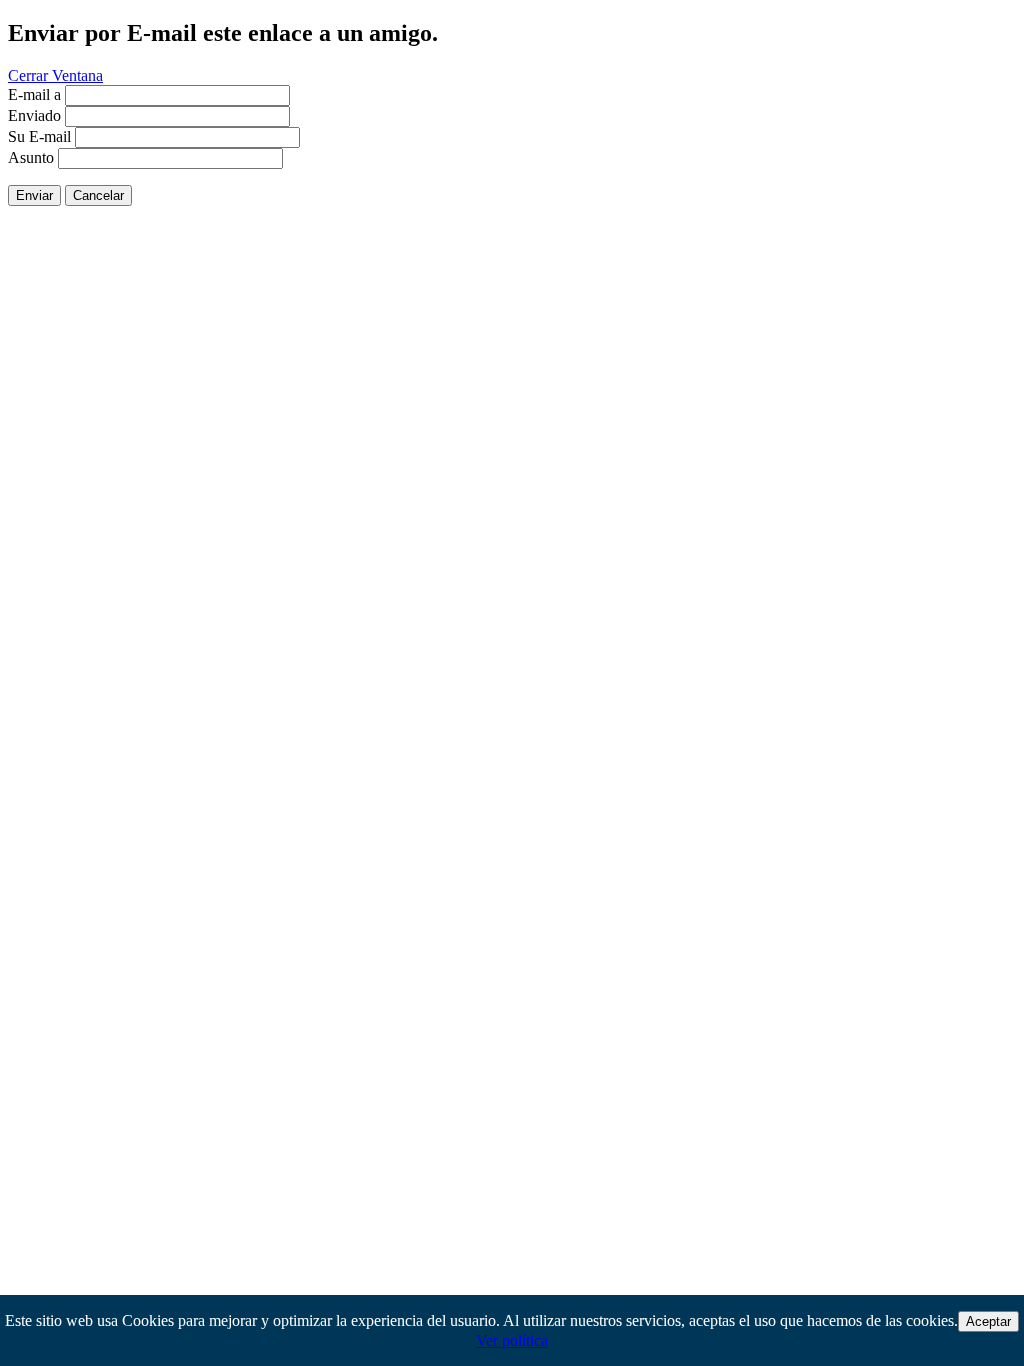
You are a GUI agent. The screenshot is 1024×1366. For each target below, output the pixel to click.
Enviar (34, 195)
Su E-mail (39, 136)
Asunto (31, 157)
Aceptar (988, 1321)
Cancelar (98, 195)
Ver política (512, 1340)
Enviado (34, 115)
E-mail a (34, 94)
